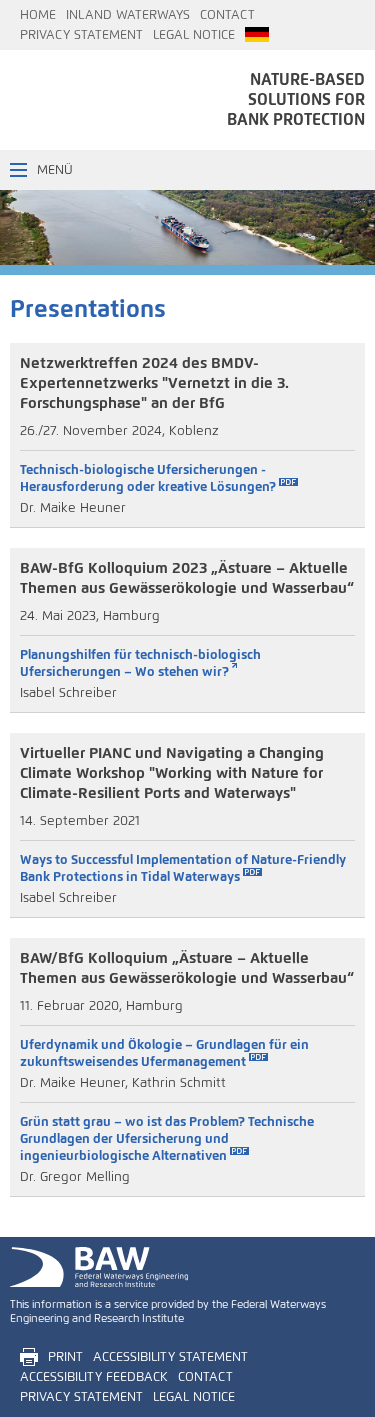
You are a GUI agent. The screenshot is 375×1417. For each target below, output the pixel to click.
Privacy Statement (81, 35)
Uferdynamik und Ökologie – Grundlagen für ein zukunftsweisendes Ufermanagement (164, 1053)
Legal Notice (194, 35)
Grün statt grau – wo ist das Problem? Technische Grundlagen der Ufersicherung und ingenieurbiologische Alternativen (167, 1138)
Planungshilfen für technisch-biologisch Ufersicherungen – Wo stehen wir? (140, 663)
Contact (227, 15)
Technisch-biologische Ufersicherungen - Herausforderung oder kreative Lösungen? (148, 478)
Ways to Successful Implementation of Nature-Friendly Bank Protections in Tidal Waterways (183, 868)
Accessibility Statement (170, 1357)
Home (38, 15)
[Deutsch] (257, 35)
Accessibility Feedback (94, 1377)
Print (65, 1357)
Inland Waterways (128, 15)
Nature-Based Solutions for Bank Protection (296, 99)
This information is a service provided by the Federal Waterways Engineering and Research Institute (168, 1311)
